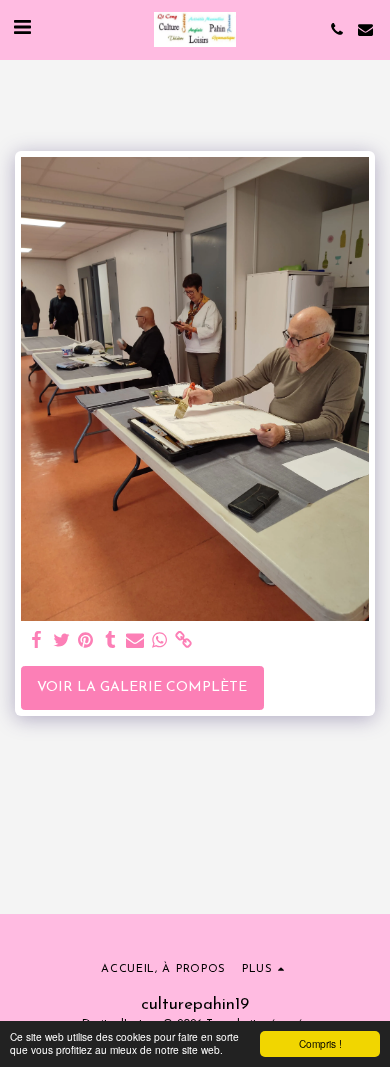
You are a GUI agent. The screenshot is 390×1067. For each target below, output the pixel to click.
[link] (184, 641)
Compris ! (320, 1043)
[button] (22, 29)
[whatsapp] (160, 641)
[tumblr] (111, 641)
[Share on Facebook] (37, 641)
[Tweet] (62, 641)
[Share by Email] (135, 641)
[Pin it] (86, 641)
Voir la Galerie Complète (142, 687)
